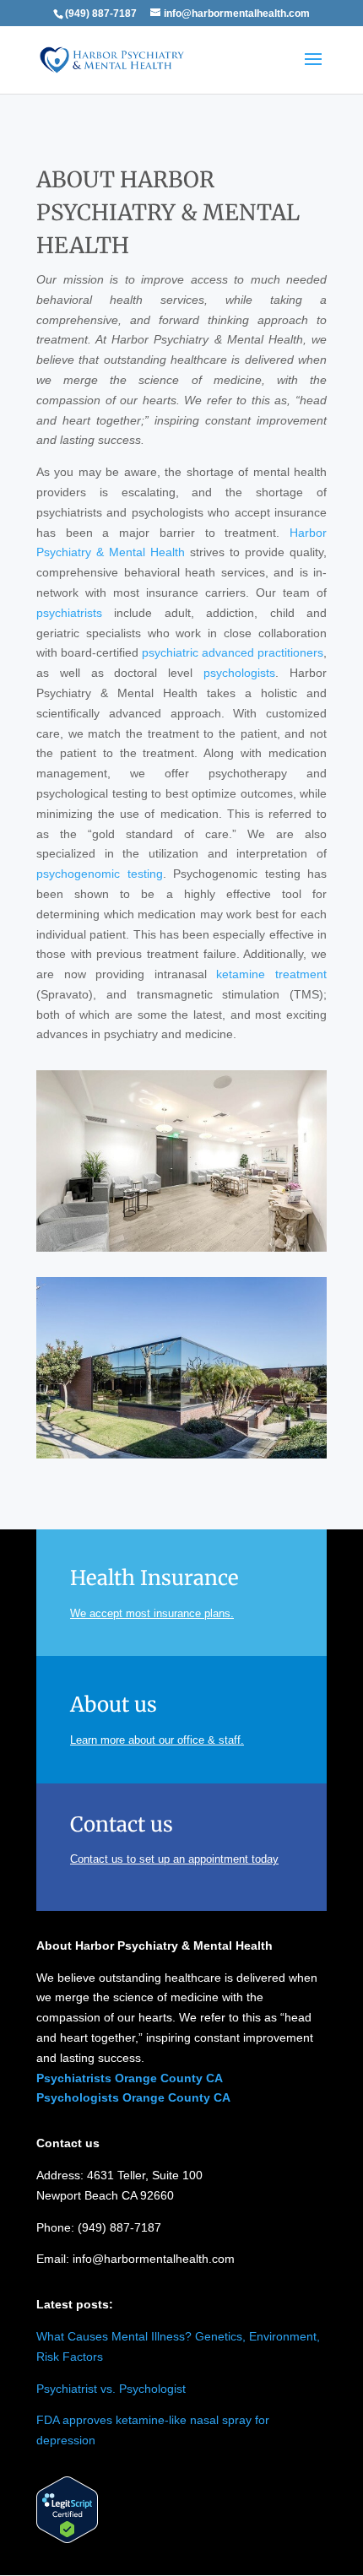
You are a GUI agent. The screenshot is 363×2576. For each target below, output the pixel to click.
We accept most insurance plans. (152, 1613)
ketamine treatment (271, 974)
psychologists (239, 673)
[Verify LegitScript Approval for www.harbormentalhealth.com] (67, 2539)
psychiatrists (69, 613)
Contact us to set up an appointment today (174, 1859)
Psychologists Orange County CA (133, 2097)
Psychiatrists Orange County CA (130, 2078)
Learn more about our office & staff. (157, 1740)
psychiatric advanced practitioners (233, 652)
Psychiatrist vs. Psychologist (111, 2389)
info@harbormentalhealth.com (154, 2259)
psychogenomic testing (100, 874)
